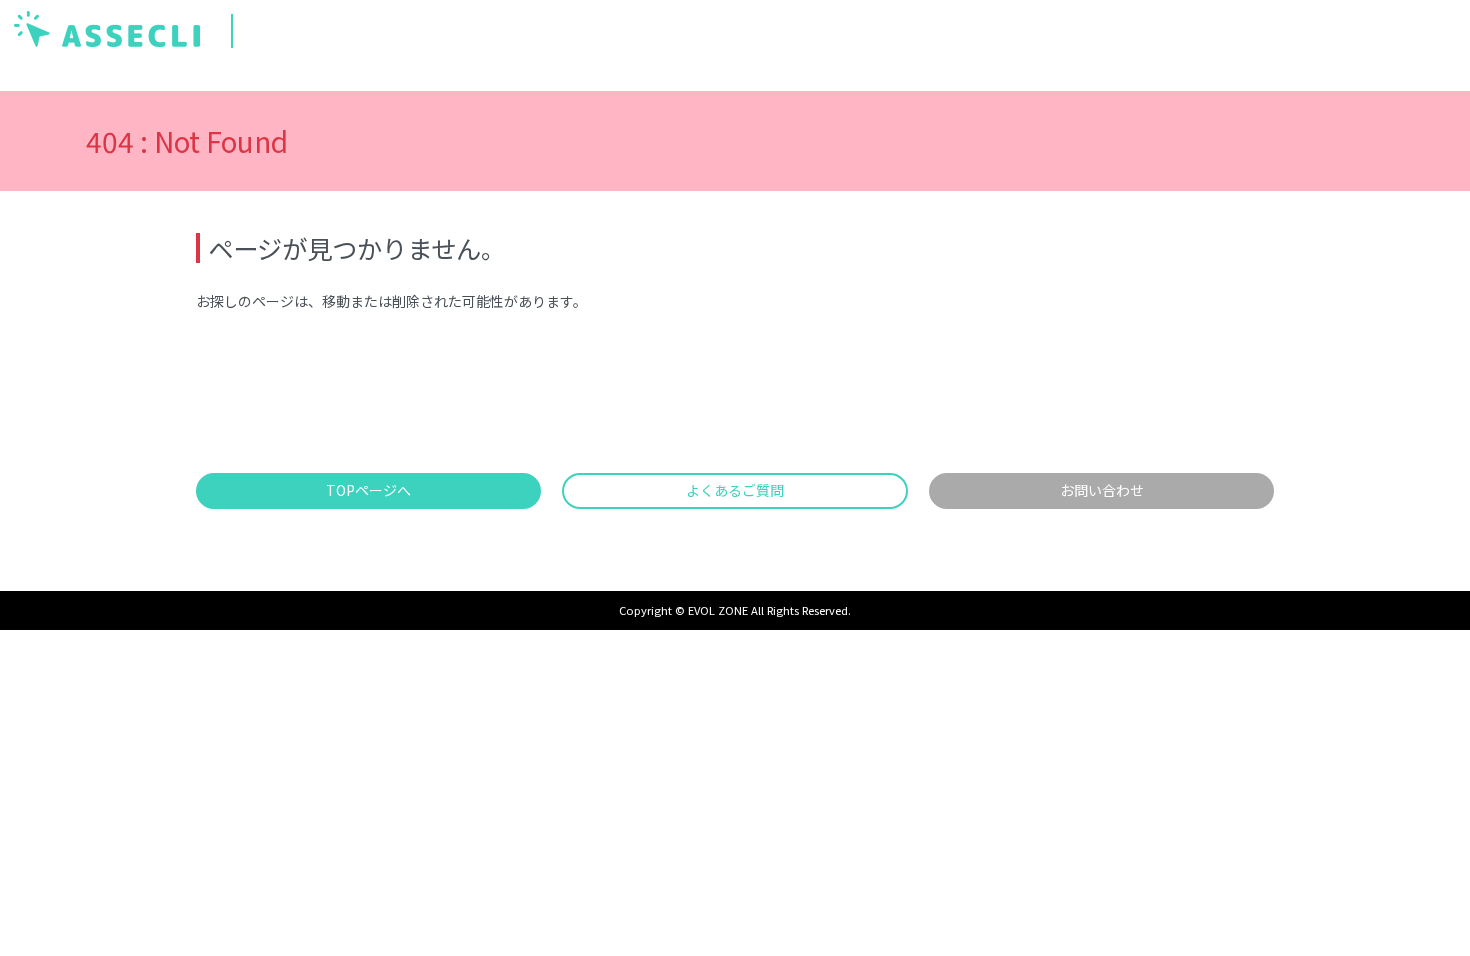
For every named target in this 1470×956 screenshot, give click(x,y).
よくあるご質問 (735, 490)
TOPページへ (368, 490)
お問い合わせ (1102, 490)
